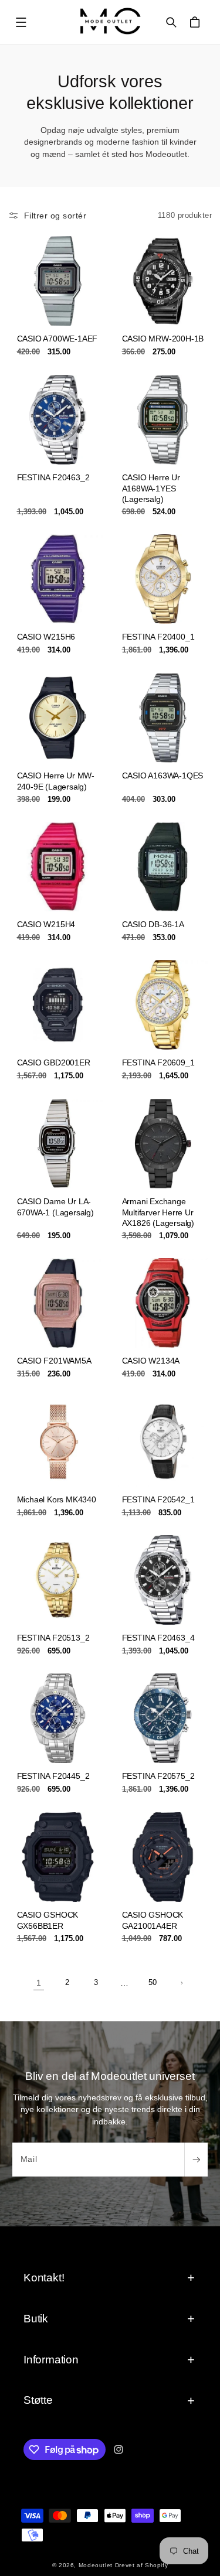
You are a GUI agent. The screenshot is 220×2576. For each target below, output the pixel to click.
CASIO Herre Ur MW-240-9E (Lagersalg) (55, 781)
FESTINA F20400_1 (158, 637)
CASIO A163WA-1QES (162, 775)
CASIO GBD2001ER (53, 1063)
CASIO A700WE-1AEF (57, 339)
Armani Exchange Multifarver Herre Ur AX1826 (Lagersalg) (158, 1212)
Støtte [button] (38, 2400)
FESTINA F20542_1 (158, 1499)
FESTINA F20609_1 (158, 1063)
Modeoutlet (96, 2565)
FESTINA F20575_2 (158, 1776)
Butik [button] (36, 2319)
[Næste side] (181, 1983)
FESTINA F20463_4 (158, 1638)
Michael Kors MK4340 (56, 1499)
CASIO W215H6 (46, 637)
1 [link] (39, 1983)
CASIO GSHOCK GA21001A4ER (152, 1920)
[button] (21, 22)
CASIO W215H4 (46, 924)
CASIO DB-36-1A (153, 924)
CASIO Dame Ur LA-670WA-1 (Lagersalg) (55, 1207)
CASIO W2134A (150, 1361)
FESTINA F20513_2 (53, 1638)
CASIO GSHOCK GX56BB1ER (47, 1920)
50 (153, 1983)
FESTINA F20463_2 (53, 477)
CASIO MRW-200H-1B (163, 339)
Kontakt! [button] (44, 2278)
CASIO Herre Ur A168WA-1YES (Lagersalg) (150, 488)
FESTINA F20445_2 (53, 1776)
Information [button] (51, 2360)
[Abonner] (196, 2160)
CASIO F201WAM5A (54, 1361)
